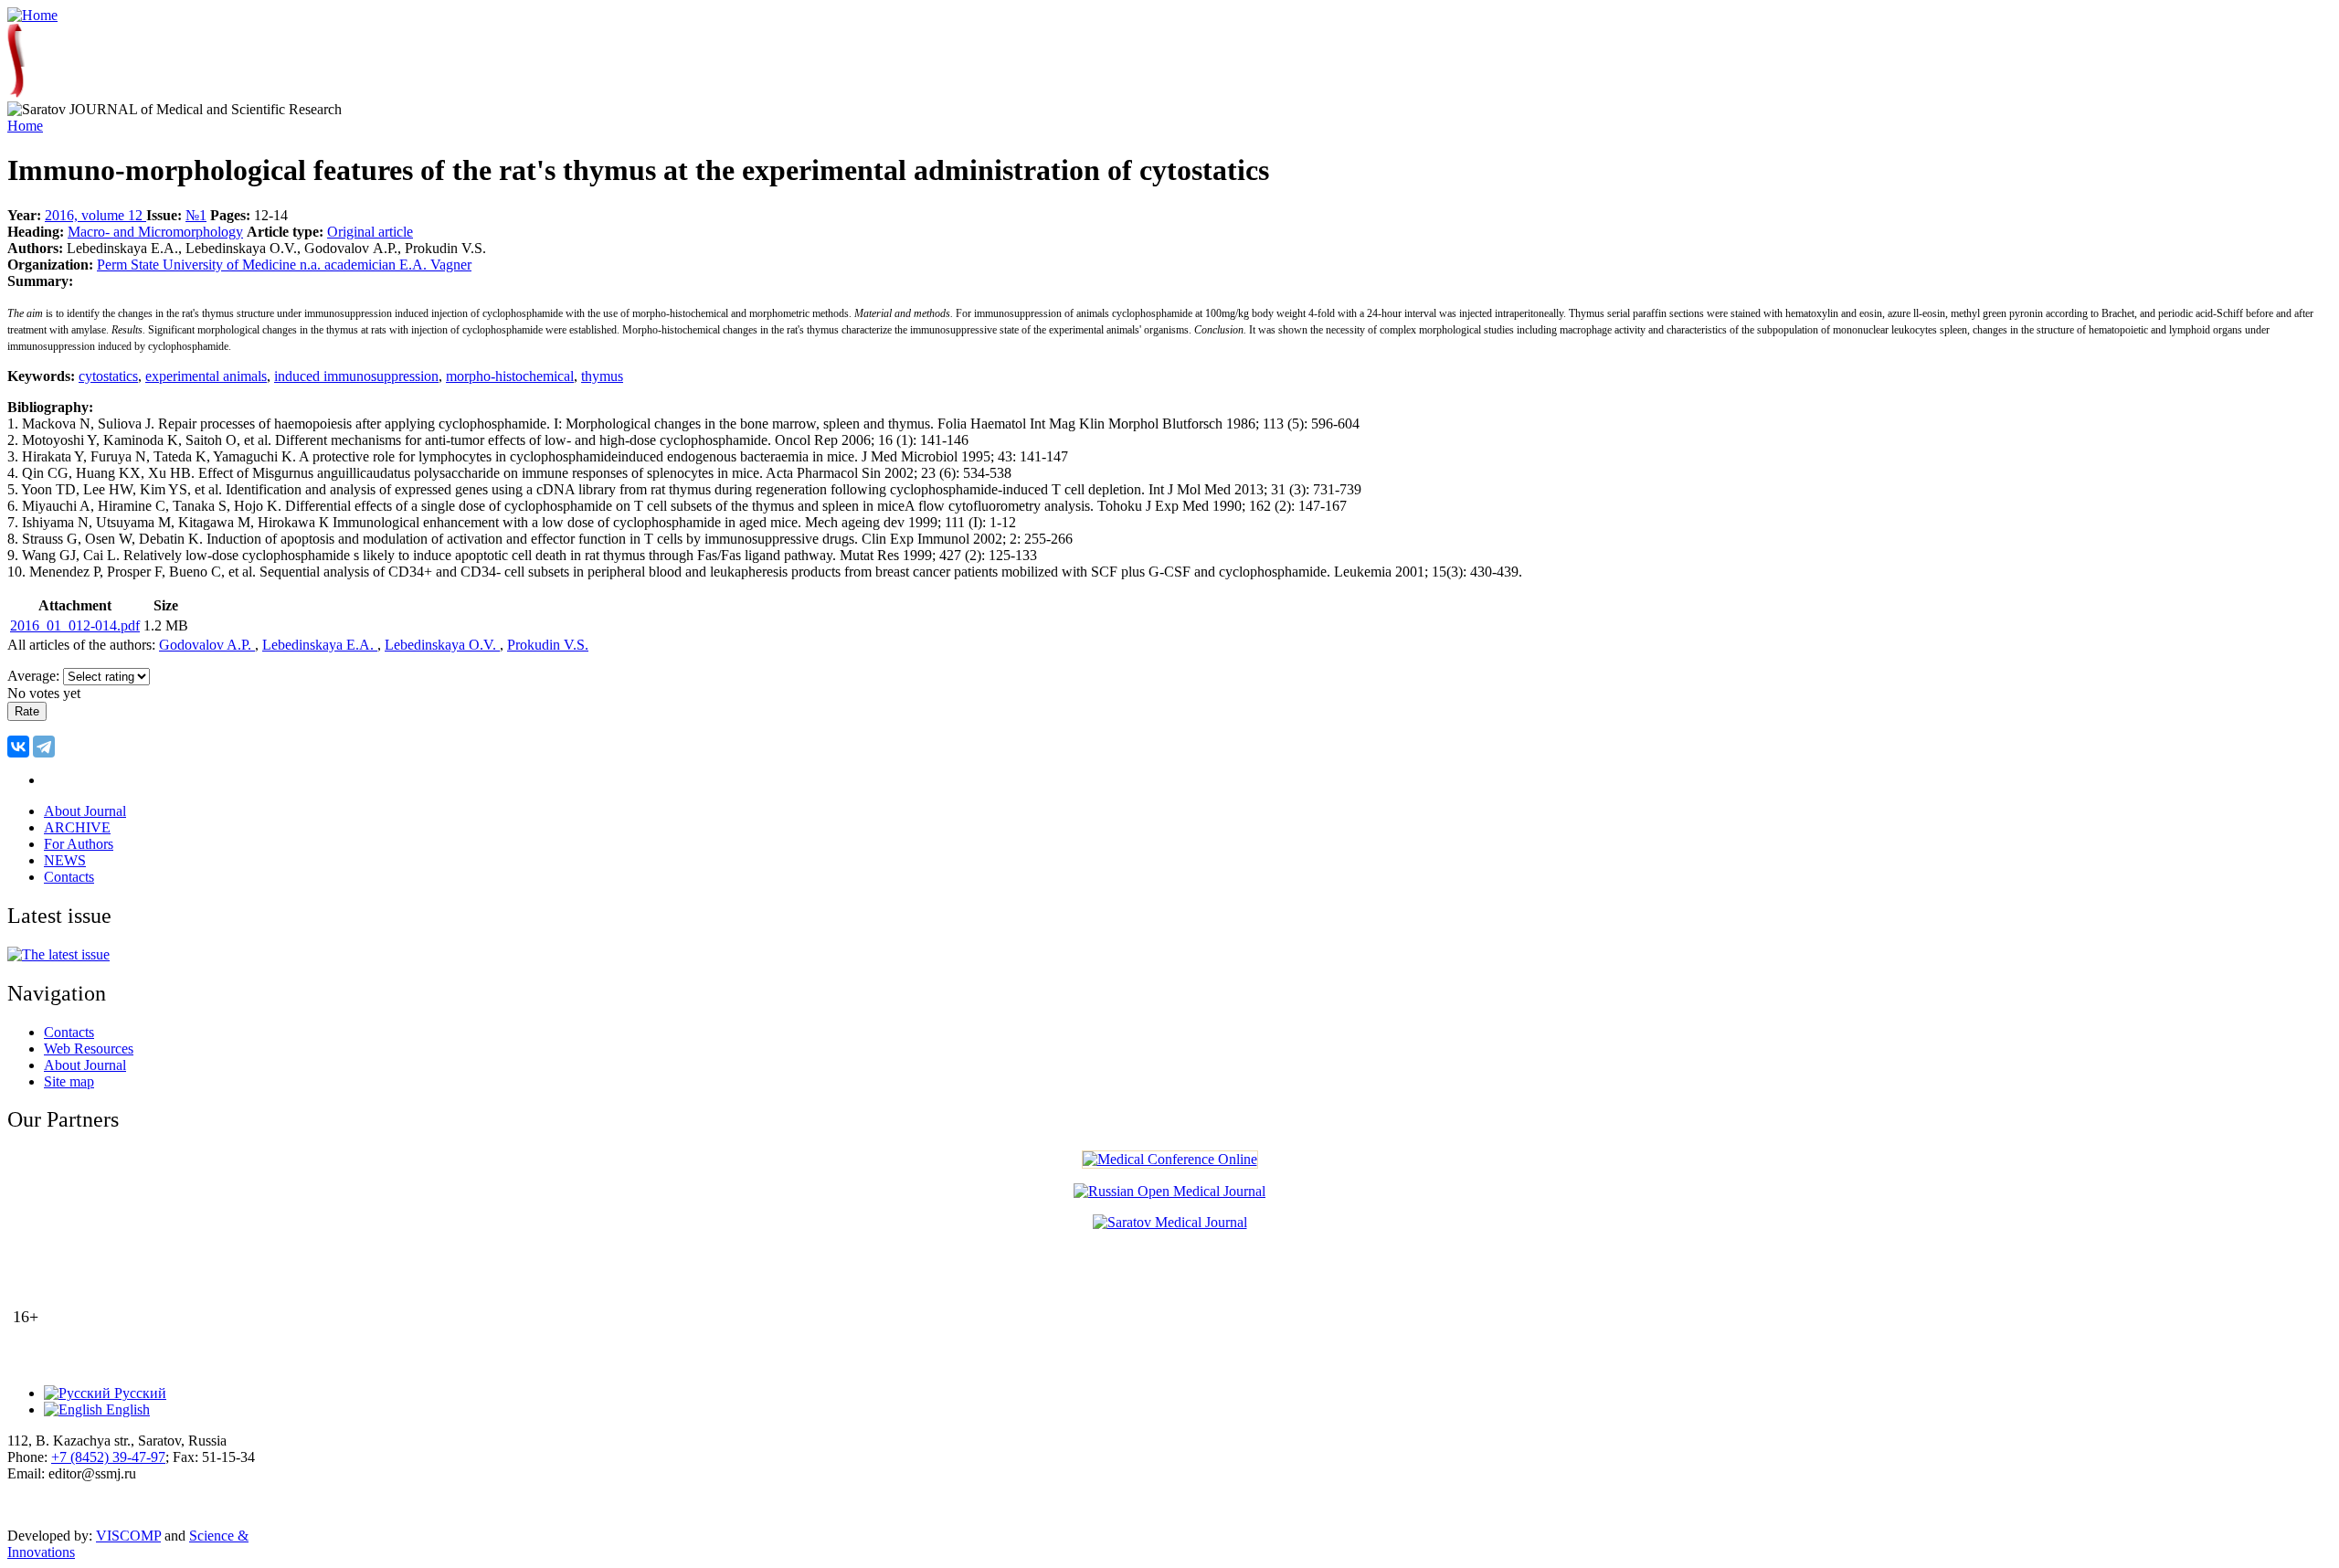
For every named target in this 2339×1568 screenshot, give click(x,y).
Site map (69, 1081)
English (126, 1409)
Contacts (69, 877)
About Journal (85, 811)
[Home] (32, 15)
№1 (196, 215)
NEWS (65, 860)
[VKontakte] (18, 747)
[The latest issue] (58, 954)
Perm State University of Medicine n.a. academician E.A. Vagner (284, 265)
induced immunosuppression (356, 376)
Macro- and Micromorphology (155, 232)
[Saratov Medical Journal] (1170, 1222)
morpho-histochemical (510, 376)
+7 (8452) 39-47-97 (108, 1457)
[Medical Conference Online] (1170, 1159)
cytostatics (108, 376)
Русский (138, 1393)
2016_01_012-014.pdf (75, 625)
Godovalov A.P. (207, 645)
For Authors (79, 844)
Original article (370, 232)
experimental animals (206, 376)
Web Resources (89, 1049)
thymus (602, 376)
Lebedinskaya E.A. (320, 645)
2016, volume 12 (95, 215)
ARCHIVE (77, 827)
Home (25, 126)
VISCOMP (128, 1536)
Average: (35, 676)
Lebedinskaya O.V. (442, 645)
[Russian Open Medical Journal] (1169, 1191)
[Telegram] (44, 747)
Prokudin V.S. (548, 645)
